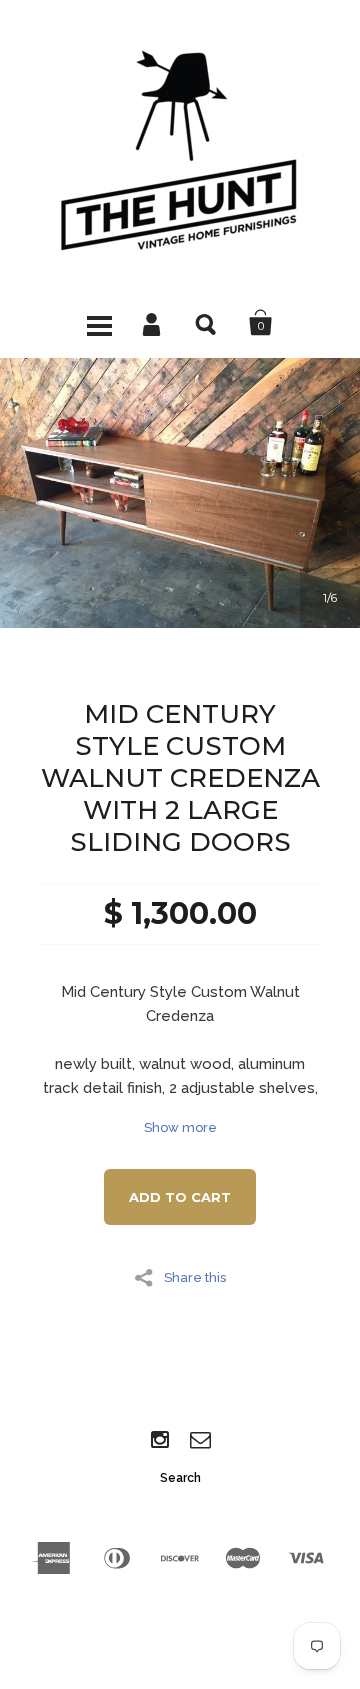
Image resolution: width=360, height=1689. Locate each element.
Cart (261, 323)
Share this (195, 1277)
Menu (99, 323)
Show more (180, 1127)
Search (207, 323)
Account (153, 323)
